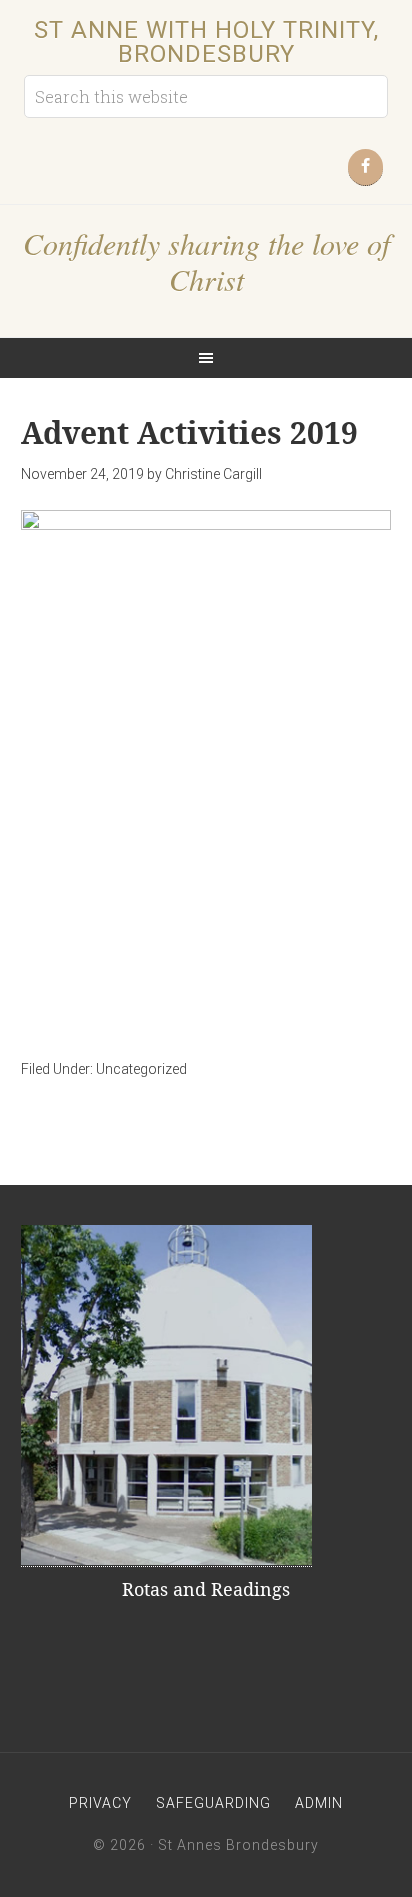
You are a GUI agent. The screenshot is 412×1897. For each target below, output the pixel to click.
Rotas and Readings (206, 1589)
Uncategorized (141, 1069)
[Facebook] (365, 167)
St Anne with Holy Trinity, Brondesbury (206, 42)
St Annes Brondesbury (238, 1845)
